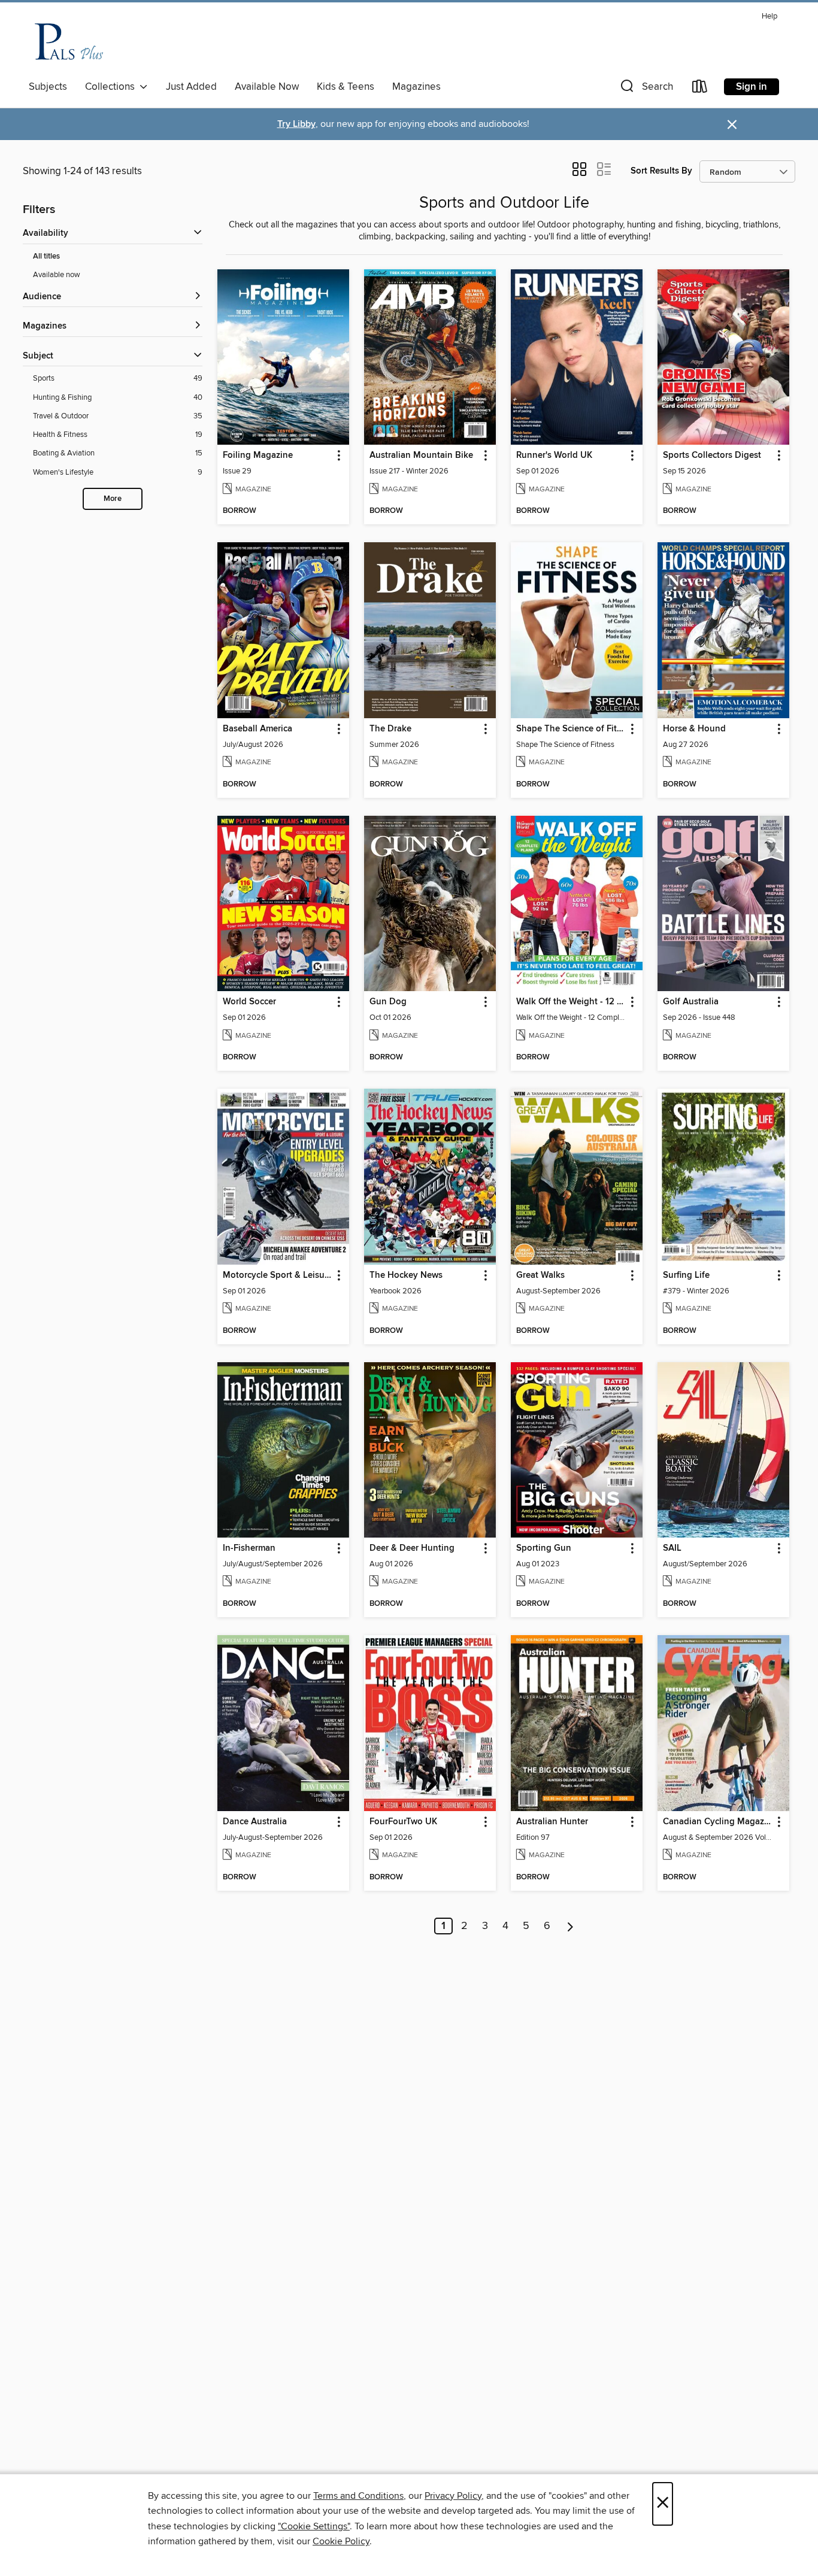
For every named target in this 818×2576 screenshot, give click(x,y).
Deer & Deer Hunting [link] (412, 1548)
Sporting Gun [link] (544, 1548)
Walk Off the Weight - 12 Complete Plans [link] (571, 1002)
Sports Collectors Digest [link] (712, 455)
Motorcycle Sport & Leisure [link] (278, 1275)
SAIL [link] (672, 1548)
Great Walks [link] (540, 1275)
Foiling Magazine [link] (258, 455)
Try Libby (296, 124)
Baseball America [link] (257, 729)
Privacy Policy (453, 2496)
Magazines (416, 87)
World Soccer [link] (249, 1002)
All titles (46, 256)
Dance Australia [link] (255, 1822)
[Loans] (700, 89)
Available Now (267, 87)
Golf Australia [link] (691, 1002)
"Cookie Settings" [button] (314, 2526)
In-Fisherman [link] (249, 1548)
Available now (57, 275)
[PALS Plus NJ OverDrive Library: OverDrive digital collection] (70, 41)
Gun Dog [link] (388, 1002)
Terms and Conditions (358, 2496)
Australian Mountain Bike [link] (421, 455)
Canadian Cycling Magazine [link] (718, 1822)
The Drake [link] (390, 729)
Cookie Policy (341, 2541)
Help (769, 16)
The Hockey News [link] (406, 1275)
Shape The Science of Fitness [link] (571, 729)
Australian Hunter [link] (552, 1822)
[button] (646, 89)
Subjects (48, 87)
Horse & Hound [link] (694, 729)
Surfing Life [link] (686, 1275)
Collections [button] (112, 87)
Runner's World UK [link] (554, 455)
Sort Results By (661, 171)
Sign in (752, 87)
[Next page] (570, 1926)
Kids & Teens (346, 87)
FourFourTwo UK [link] (403, 1822)
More (113, 499)
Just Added (191, 87)
